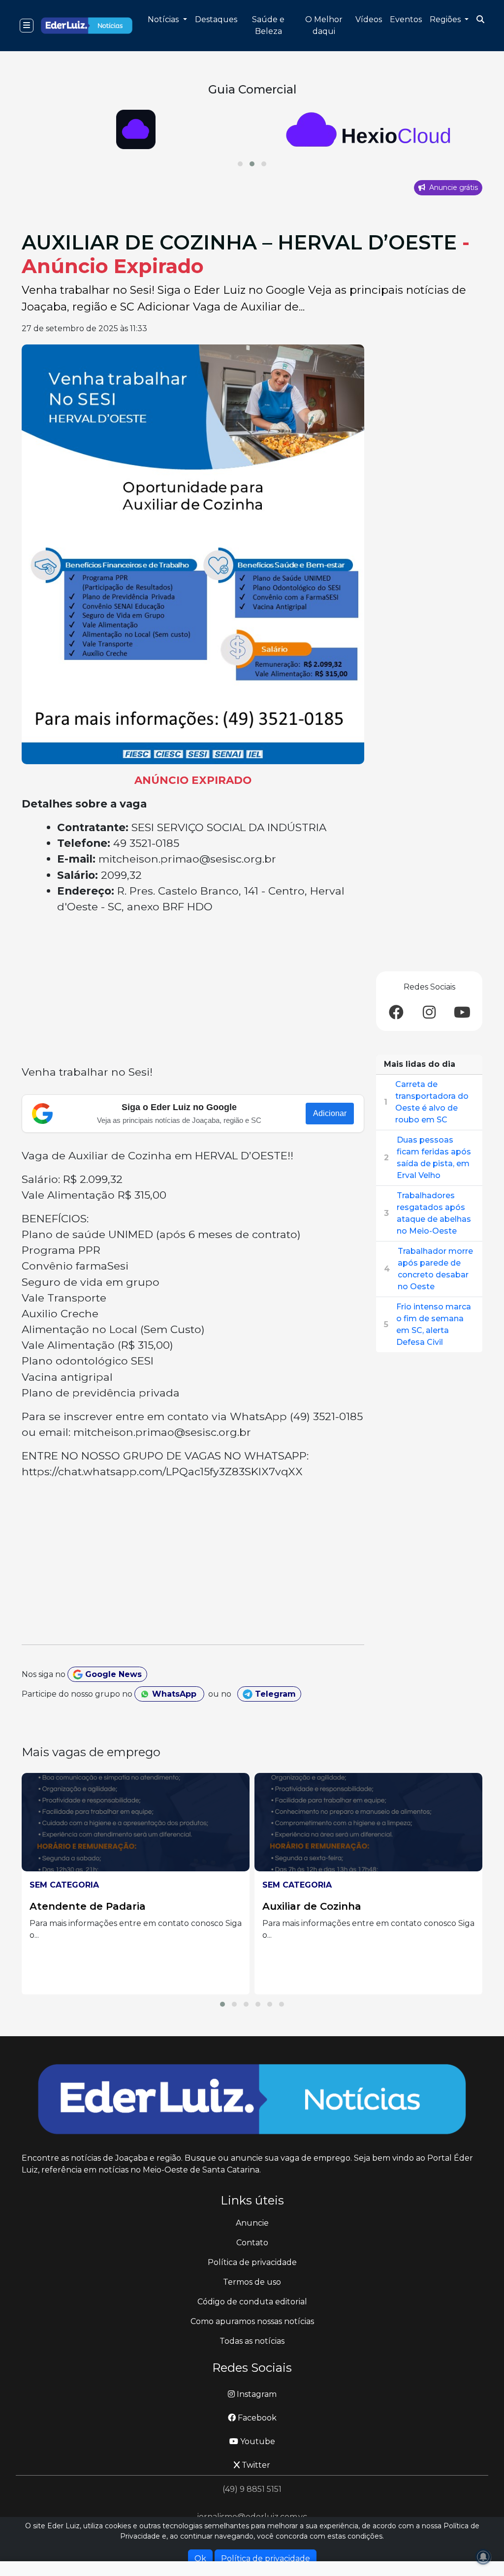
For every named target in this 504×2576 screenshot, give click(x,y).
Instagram (256, 2394)
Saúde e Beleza (268, 25)
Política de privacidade (252, 2262)
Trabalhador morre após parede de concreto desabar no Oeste (435, 1269)
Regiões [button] (446, 19)
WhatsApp (174, 1694)
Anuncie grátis (453, 187)
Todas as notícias (252, 2341)
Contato (252, 2243)
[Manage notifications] (483, 2557)
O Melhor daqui (324, 25)
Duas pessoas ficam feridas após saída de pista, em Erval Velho (434, 1158)
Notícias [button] (164, 19)
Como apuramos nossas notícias (252, 2321)
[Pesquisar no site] (480, 20)
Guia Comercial (252, 89)
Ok (200, 2559)
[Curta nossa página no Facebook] (396, 1013)
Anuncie (252, 2223)
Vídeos (369, 19)
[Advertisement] (193, 991)
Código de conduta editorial (252, 2302)
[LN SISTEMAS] (368, 129)
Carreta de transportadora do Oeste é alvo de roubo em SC (432, 1102)
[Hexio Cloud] (136, 129)
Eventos (406, 19)
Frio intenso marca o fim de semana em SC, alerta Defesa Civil (434, 1324)
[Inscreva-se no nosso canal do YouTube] (462, 1013)
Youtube (257, 2441)
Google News (112, 1674)
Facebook (256, 2418)
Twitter (255, 2465)
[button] (240, 164)
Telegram (274, 1694)
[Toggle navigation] (27, 26)
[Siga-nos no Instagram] (429, 1013)
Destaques (216, 19)
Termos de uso (252, 2282)
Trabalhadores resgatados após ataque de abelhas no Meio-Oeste (434, 1213)
